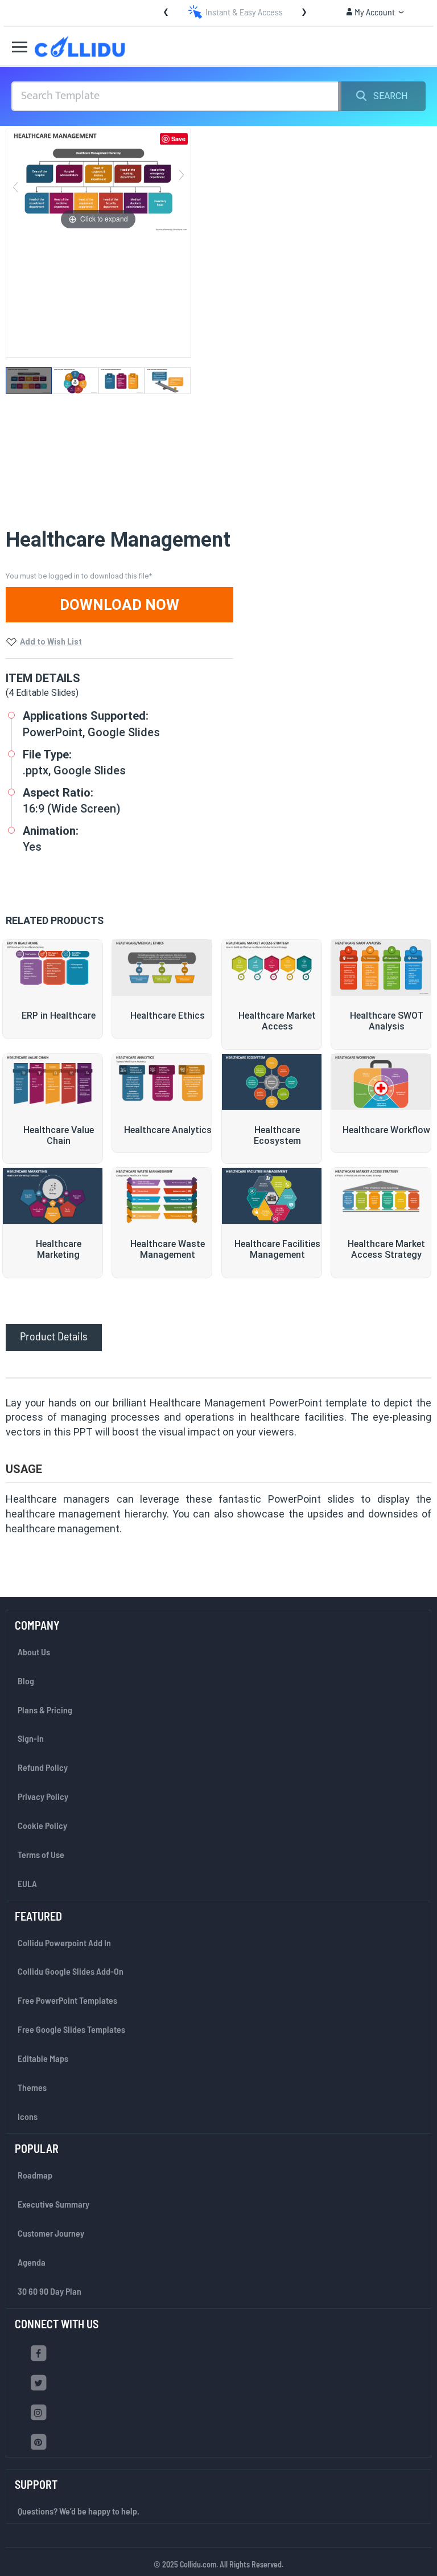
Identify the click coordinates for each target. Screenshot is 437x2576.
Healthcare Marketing (59, 1249)
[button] (375, 12)
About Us (34, 1652)
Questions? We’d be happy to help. (79, 2511)
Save (178, 139)
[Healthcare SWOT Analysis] (381, 968)
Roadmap (35, 2175)
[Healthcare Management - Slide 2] (75, 381)
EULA (27, 1883)
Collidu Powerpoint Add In (64, 1943)
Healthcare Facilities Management (277, 1249)
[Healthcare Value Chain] (53, 1082)
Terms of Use (41, 1854)
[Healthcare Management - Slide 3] (121, 381)
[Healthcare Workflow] (381, 1082)
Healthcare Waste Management (168, 1249)
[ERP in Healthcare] (53, 968)
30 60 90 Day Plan (50, 2291)
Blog (26, 1681)
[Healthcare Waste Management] (162, 1196)
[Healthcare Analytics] (162, 1082)
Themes (32, 2087)
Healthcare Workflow (386, 1130)
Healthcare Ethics (168, 1016)
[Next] (182, 181)
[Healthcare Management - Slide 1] (29, 381)
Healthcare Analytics (168, 1130)
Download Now (119, 605)
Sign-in (31, 1738)
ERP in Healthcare (59, 1016)
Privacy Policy (43, 1796)
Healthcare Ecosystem (277, 1135)
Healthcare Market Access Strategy (386, 1249)
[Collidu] (80, 46)
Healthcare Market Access (277, 1021)
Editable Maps (43, 2058)
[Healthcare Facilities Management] (272, 1196)
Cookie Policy (42, 1825)
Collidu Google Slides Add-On (71, 1971)
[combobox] (176, 96)
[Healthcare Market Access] (272, 968)
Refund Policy (43, 1767)
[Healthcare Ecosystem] (272, 1082)
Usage (24, 1469)
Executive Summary (53, 2204)
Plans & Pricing (45, 1710)
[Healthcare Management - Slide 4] (168, 381)
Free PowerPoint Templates (67, 2000)
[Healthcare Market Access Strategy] (381, 1196)
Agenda (32, 2262)
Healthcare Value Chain (59, 1135)
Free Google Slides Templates (71, 2029)
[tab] (54, 1336)
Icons (28, 2116)
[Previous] (15, 181)
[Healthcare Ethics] (162, 968)
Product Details (54, 1336)
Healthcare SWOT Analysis (387, 1021)
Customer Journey (51, 2233)
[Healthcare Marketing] (53, 1196)
